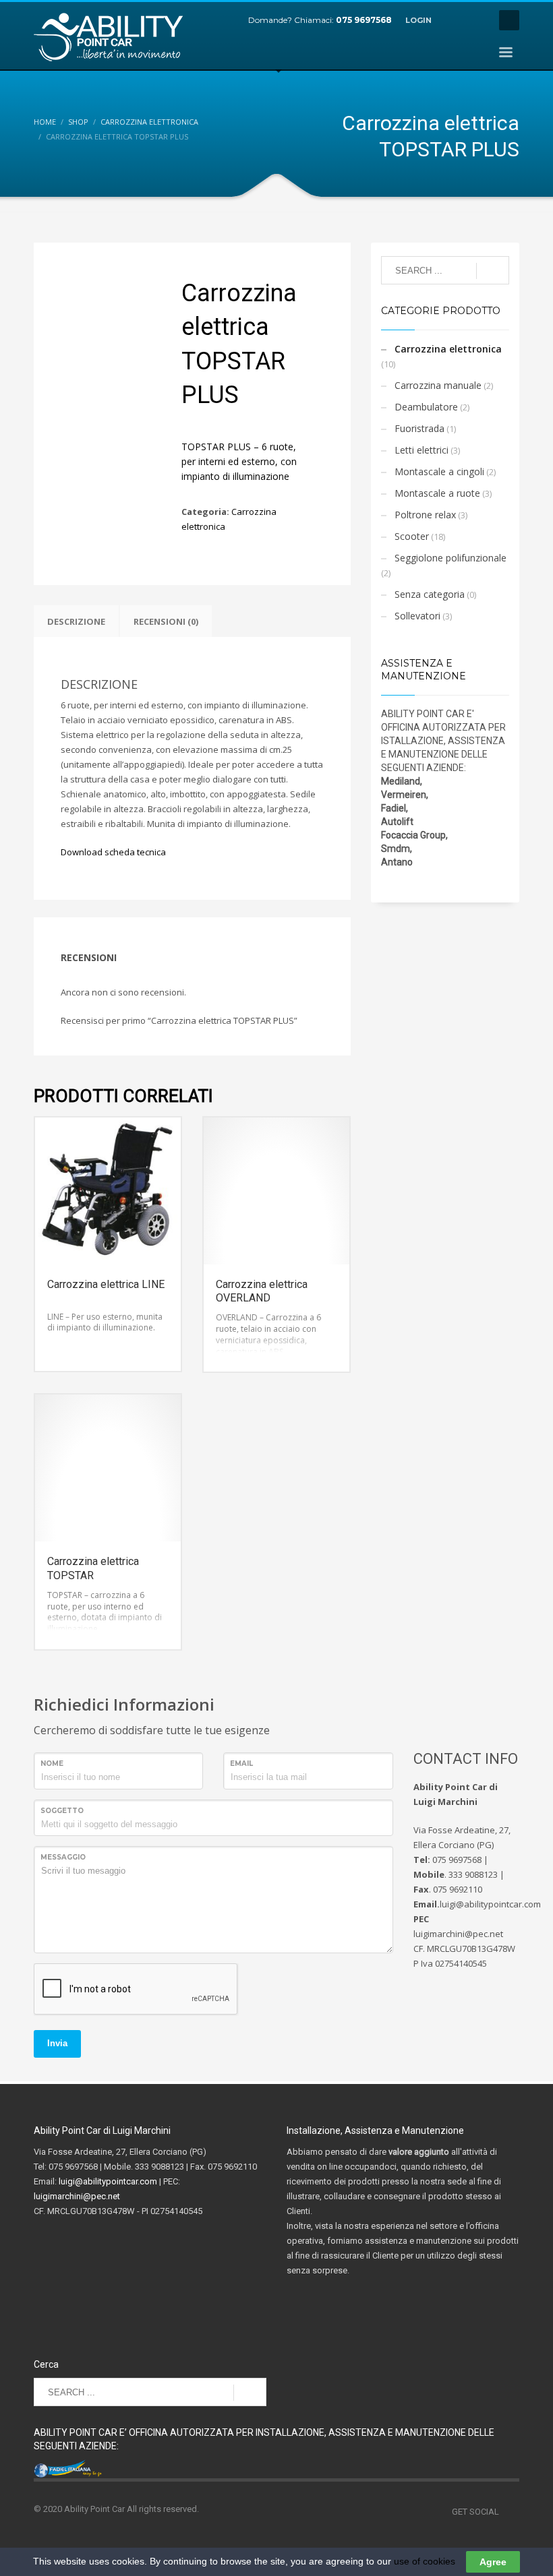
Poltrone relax (425, 515)
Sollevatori (417, 616)
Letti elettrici (421, 450)
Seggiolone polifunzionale (450, 558)
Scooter (412, 536)
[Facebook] (455, 20)
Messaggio (63, 1857)
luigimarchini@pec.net (77, 2196)
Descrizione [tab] (76, 621)
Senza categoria (430, 594)
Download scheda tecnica (113, 852)
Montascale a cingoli (439, 471)
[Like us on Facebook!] (509, 2512)
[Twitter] (475, 20)
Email (241, 1764)
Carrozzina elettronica (448, 349)
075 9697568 (364, 20)
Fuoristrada (419, 428)
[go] (493, 271)
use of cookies (425, 2561)
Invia (57, 2043)
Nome (52, 1764)
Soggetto (62, 1811)
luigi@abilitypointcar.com (108, 2181)
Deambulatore (426, 407)
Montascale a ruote (437, 493)
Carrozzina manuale (438, 385)
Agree (493, 2562)
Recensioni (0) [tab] (166, 621)
